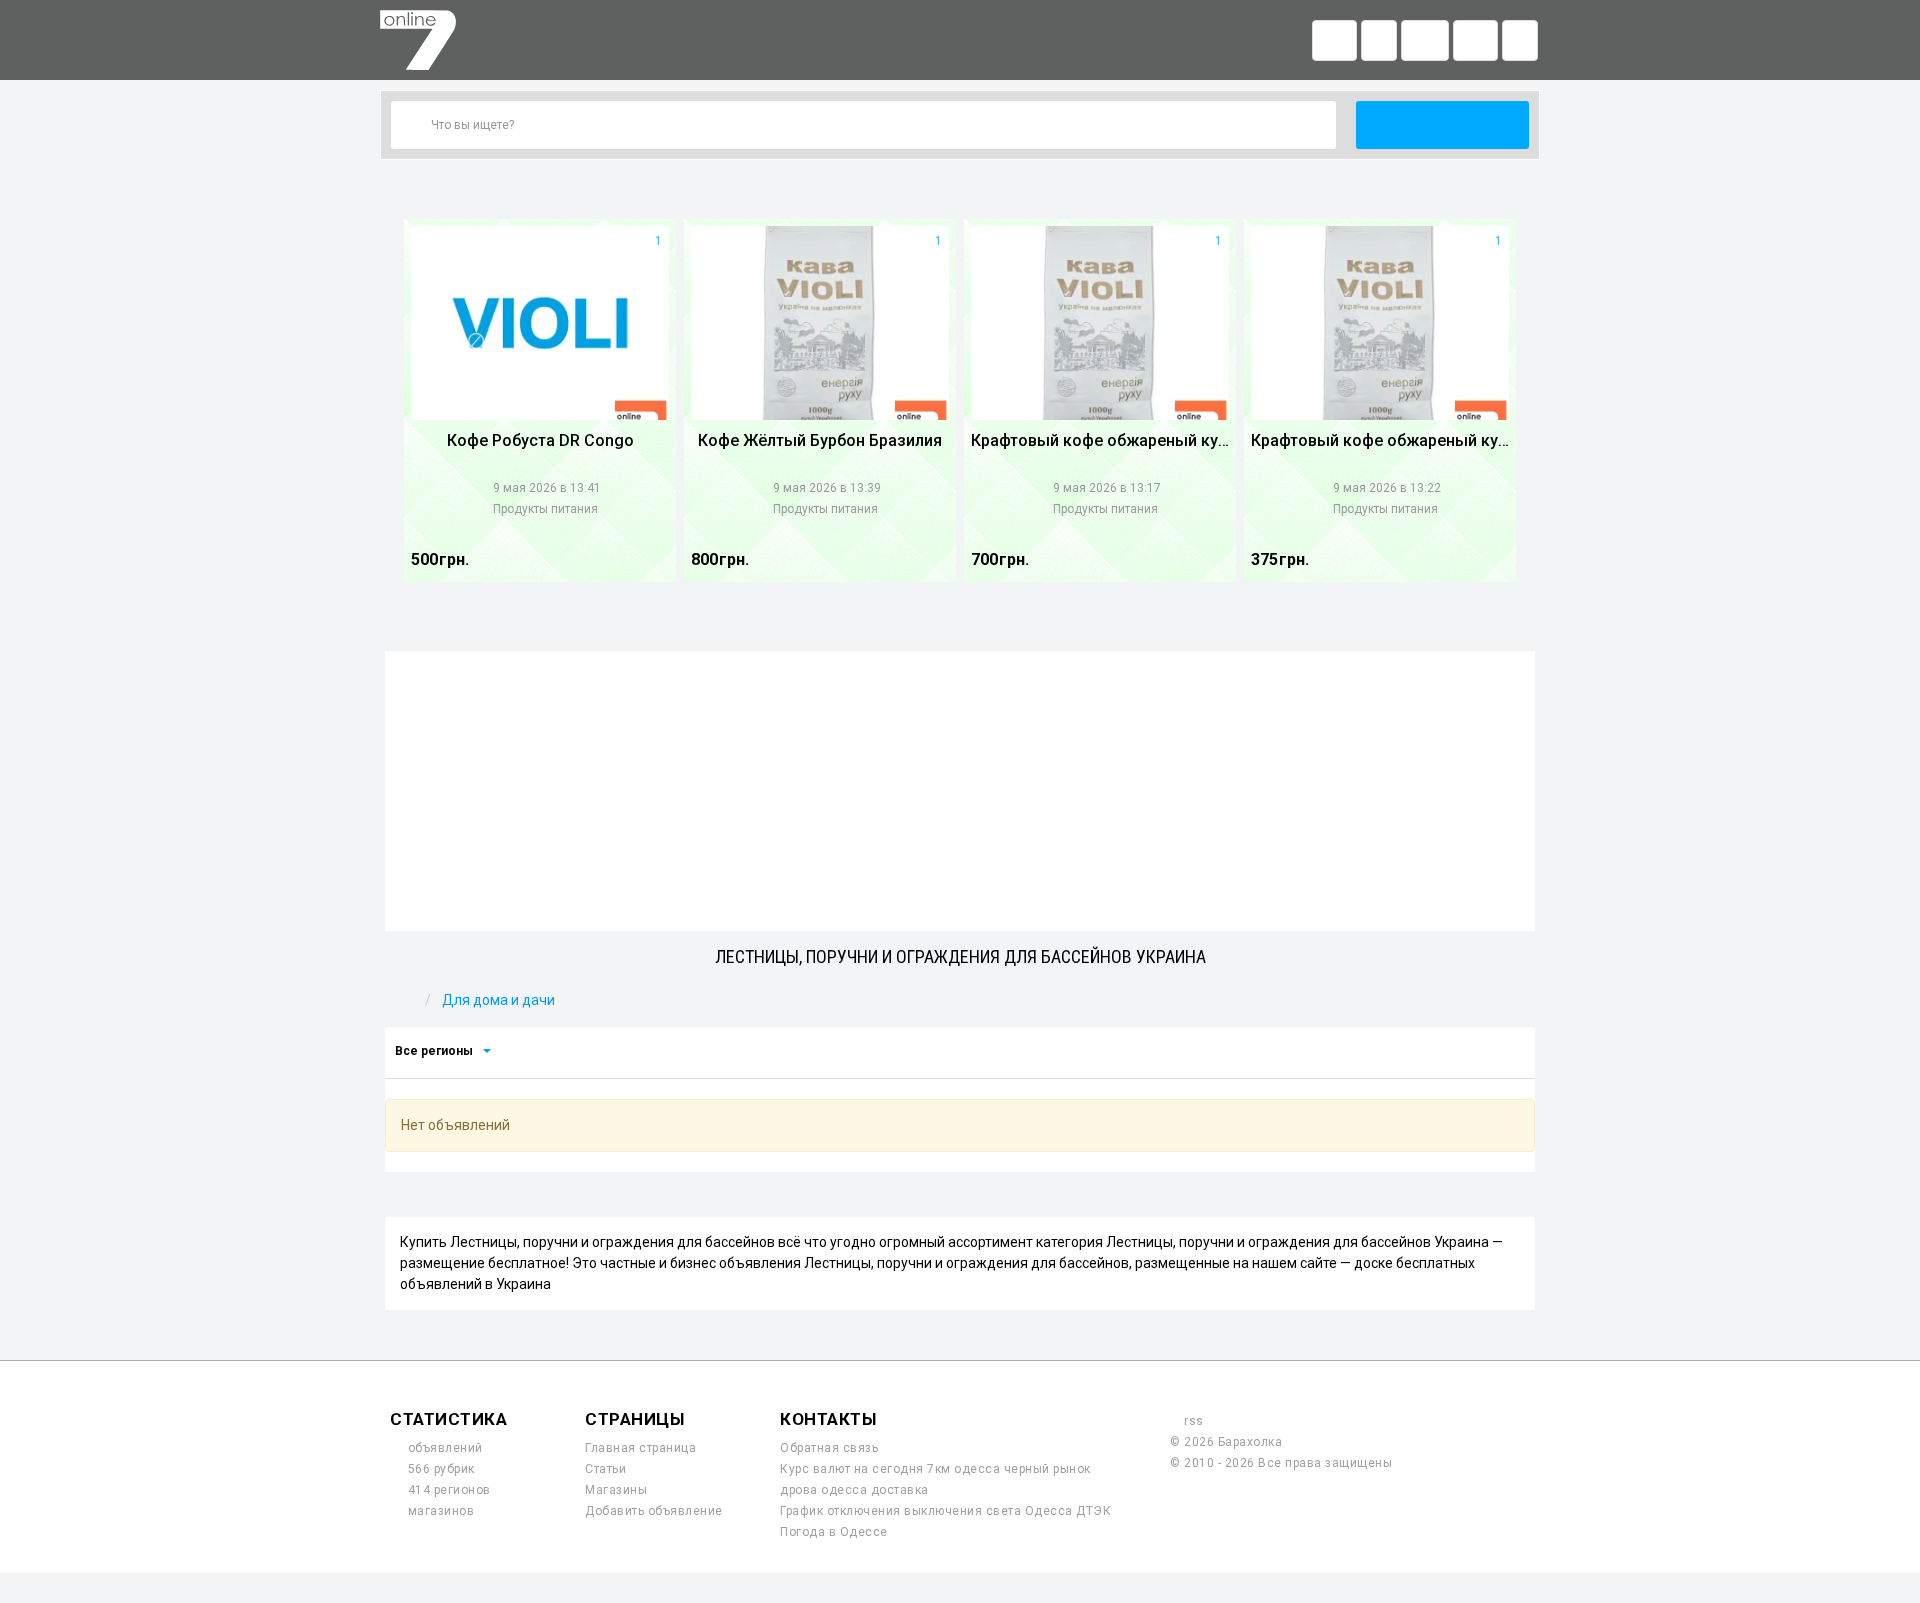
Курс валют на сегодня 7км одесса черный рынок (935, 1469)
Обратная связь (829, 1448)
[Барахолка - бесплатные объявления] (423, 50)
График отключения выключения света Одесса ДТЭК (945, 1511)
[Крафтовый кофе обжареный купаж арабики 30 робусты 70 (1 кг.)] (1100, 323)
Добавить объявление (654, 1511)
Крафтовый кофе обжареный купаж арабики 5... (1380, 440)
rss (1194, 1421)
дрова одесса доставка (854, 1490)
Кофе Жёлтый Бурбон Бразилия (820, 440)
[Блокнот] (1425, 40)
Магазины (616, 1490)
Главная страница (640, 1448)
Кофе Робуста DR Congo (540, 440)
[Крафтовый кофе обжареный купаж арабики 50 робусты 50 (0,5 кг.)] (1380, 323)
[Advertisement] (960, 791)
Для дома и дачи (498, 1000)
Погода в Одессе (834, 1532)
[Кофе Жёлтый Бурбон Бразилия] (820, 323)
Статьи (605, 1469)
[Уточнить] (486, 1051)
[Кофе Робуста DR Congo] (540, 323)
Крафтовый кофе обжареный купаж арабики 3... (1100, 440)
